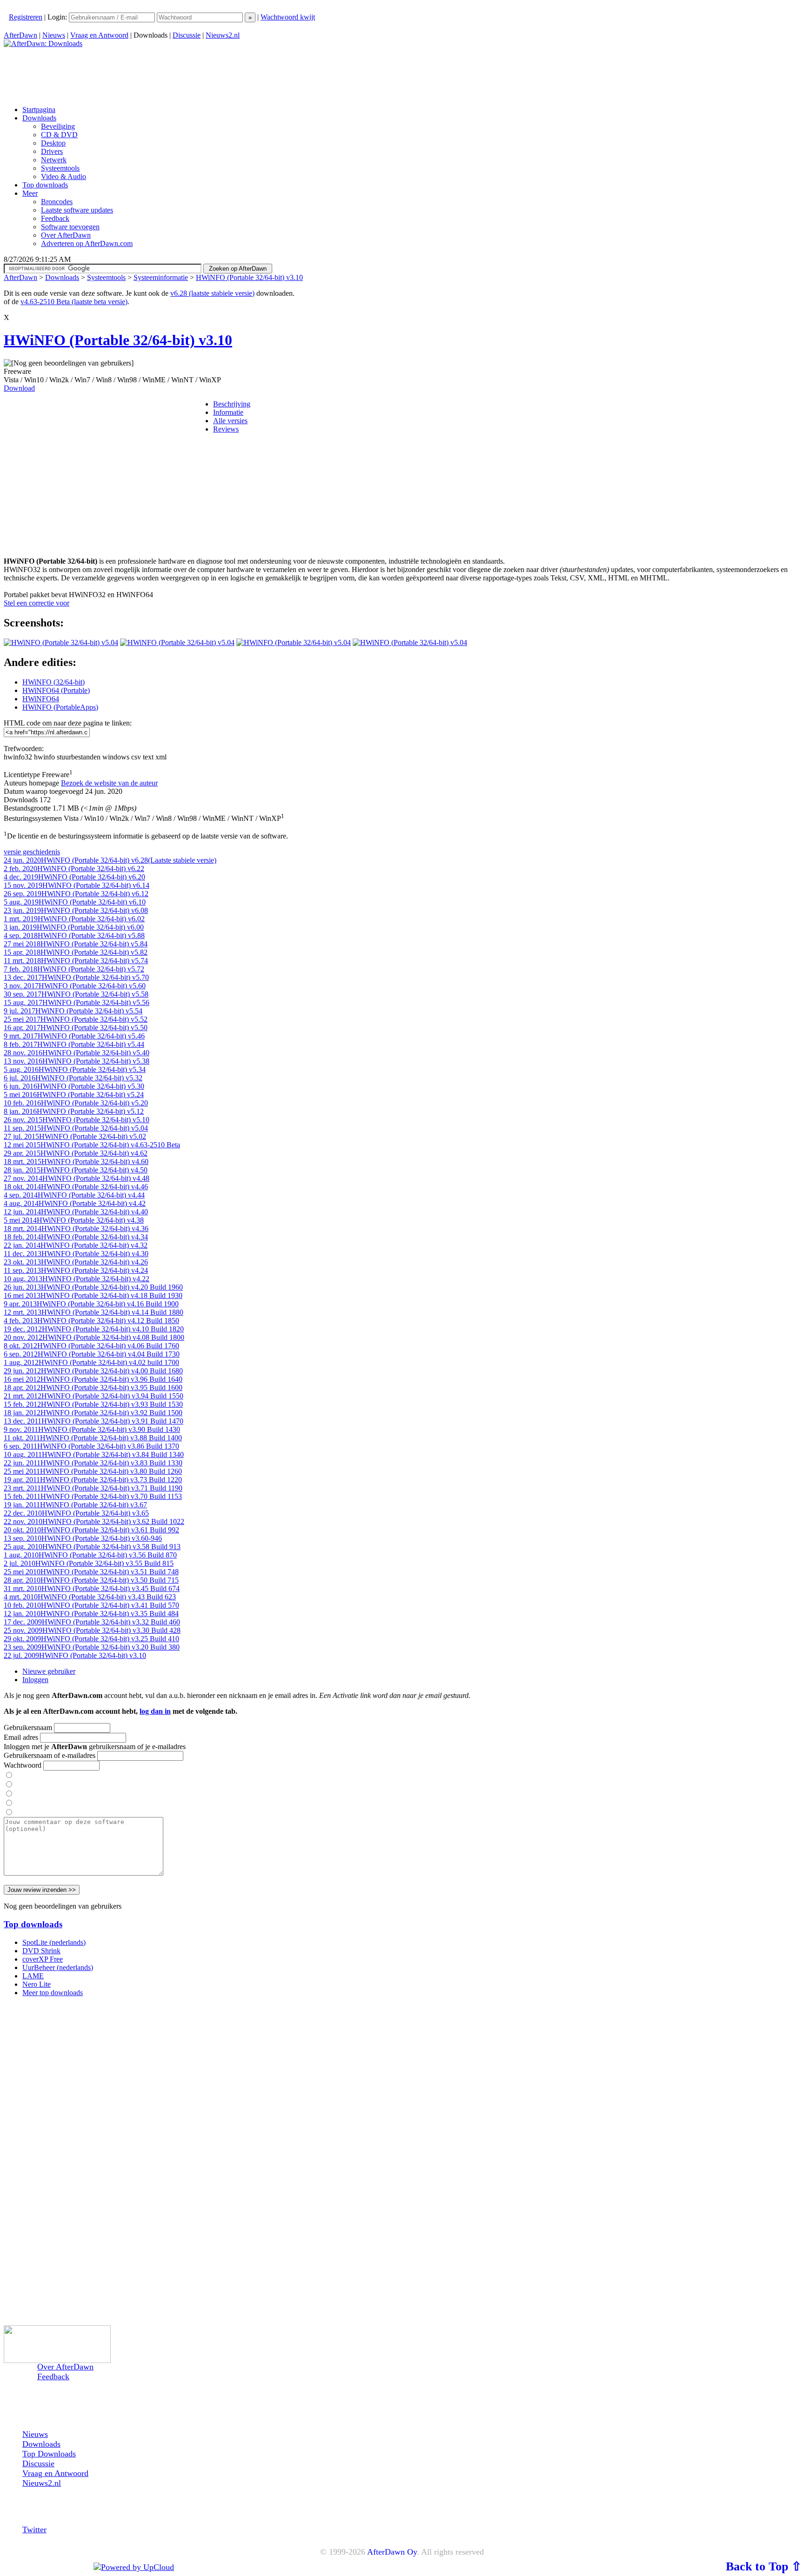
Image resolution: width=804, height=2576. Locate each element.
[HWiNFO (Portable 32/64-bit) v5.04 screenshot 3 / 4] (294, 642)
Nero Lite (37, 1984)
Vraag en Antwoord (99, 35)
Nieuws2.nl (223, 35)
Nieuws (54, 35)
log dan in (155, 1711)
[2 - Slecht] (9, 1785)
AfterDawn (20, 35)
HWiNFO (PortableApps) (60, 707)
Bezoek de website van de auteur (109, 783)
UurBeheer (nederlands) (58, 1967)
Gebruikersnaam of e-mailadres (50, 1755)
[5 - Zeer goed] (9, 1813)
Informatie (228, 412)
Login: (58, 17)
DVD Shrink (41, 1951)
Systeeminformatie (161, 277)
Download (19, 388)
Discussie (187, 35)
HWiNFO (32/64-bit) (54, 682)
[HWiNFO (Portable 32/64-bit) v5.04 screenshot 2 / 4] (177, 642)
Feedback (53, 2376)
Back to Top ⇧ (764, 2566)
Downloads (62, 277)
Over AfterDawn (65, 2367)
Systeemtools (106, 277)
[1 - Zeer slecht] (9, 1775)
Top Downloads (49, 2454)
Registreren (26, 17)
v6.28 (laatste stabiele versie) (212, 293)
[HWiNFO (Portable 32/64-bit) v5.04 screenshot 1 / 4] (61, 642)
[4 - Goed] (9, 1803)
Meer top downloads (53, 1993)
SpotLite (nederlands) (54, 1942)
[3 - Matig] (9, 1794)
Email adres (21, 1737)
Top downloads (33, 1924)
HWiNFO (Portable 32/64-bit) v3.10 (249, 277)
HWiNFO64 (41, 699)
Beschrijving (232, 404)
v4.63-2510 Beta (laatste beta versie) (74, 302)
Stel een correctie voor (37, 603)
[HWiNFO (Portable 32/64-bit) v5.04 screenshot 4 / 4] (410, 642)
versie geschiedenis (32, 852)
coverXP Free (43, 1959)
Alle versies (230, 421)
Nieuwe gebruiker (49, 1671)
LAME (33, 1976)
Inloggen (35, 1680)
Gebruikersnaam (28, 1727)
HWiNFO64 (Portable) (56, 690)
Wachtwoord (23, 1765)
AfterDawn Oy (392, 2552)
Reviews (226, 429)
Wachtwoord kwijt (288, 17)
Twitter (34, 2529)
